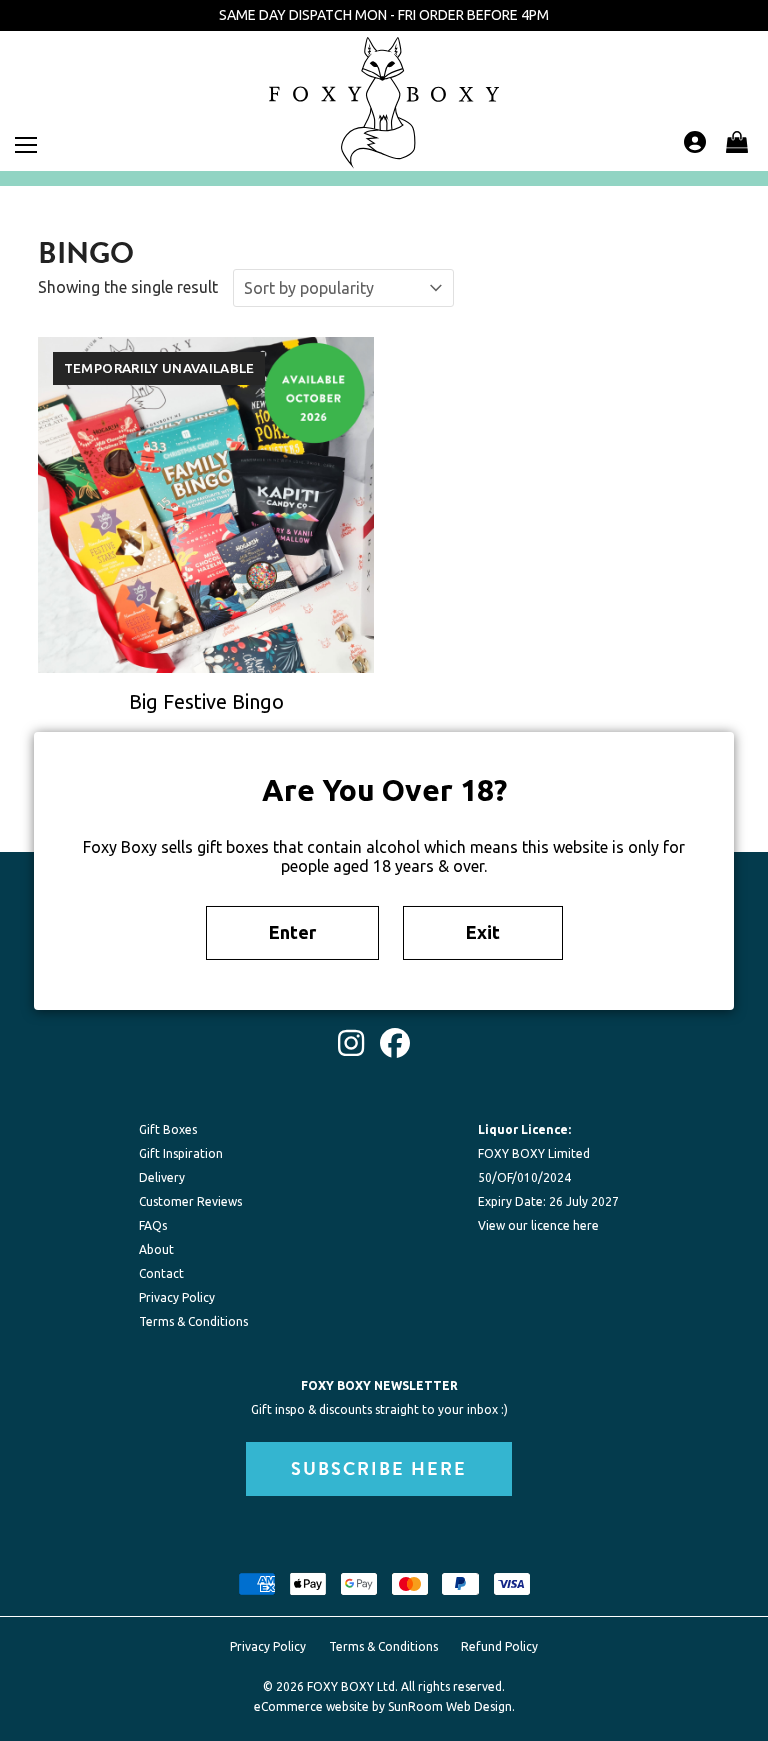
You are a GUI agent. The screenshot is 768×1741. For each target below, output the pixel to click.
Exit (483, 932)
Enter (292, 932)
